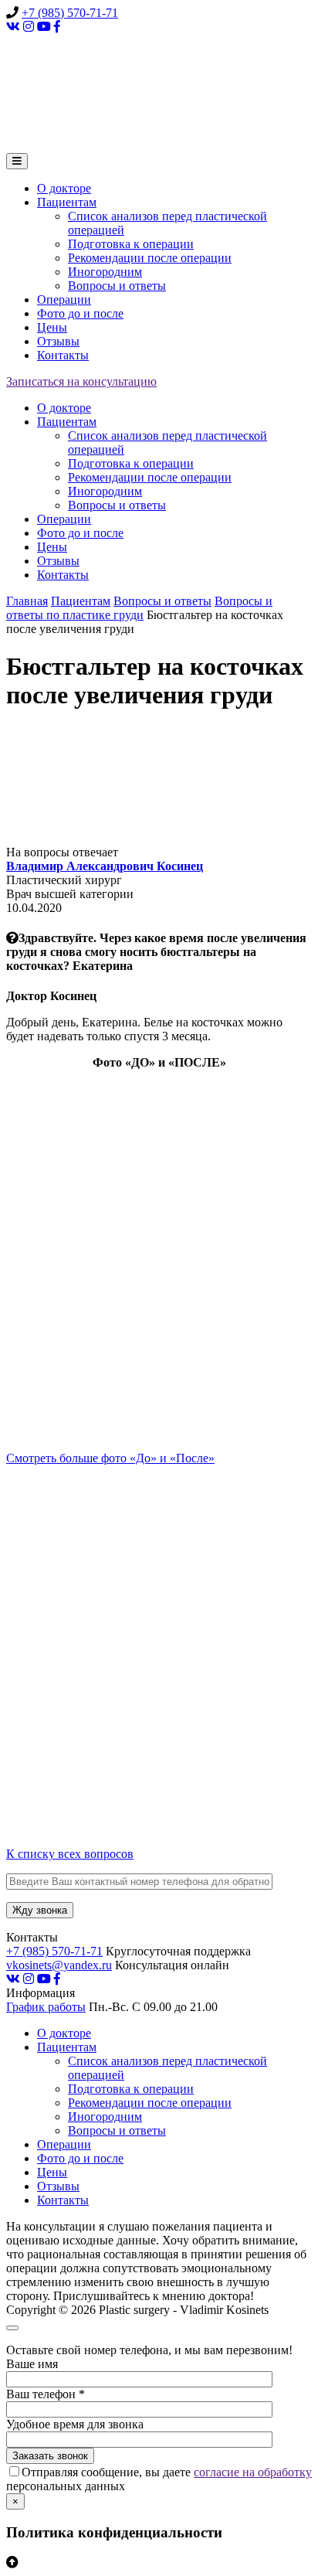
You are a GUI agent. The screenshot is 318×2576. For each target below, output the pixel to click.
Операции (64, 299)
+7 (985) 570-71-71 (70, 13)
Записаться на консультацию (81, 381)
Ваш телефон (46, 2394)
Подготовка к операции (131, 244)
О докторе (64, 188)
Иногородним (105, 272)
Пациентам (67, 202)
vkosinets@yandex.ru (59, 1965)
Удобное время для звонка (75, 2424)
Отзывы (58, 341)
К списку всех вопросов (70, 1854)
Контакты (63, 355)
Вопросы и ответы (117, 286)
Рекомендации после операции (150, 258)
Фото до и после (80, 313)
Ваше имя (32, 2364)
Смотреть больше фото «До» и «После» (110, 1458)
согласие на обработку (253, 2472)
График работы (46, 2007)
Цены (52, 327)
